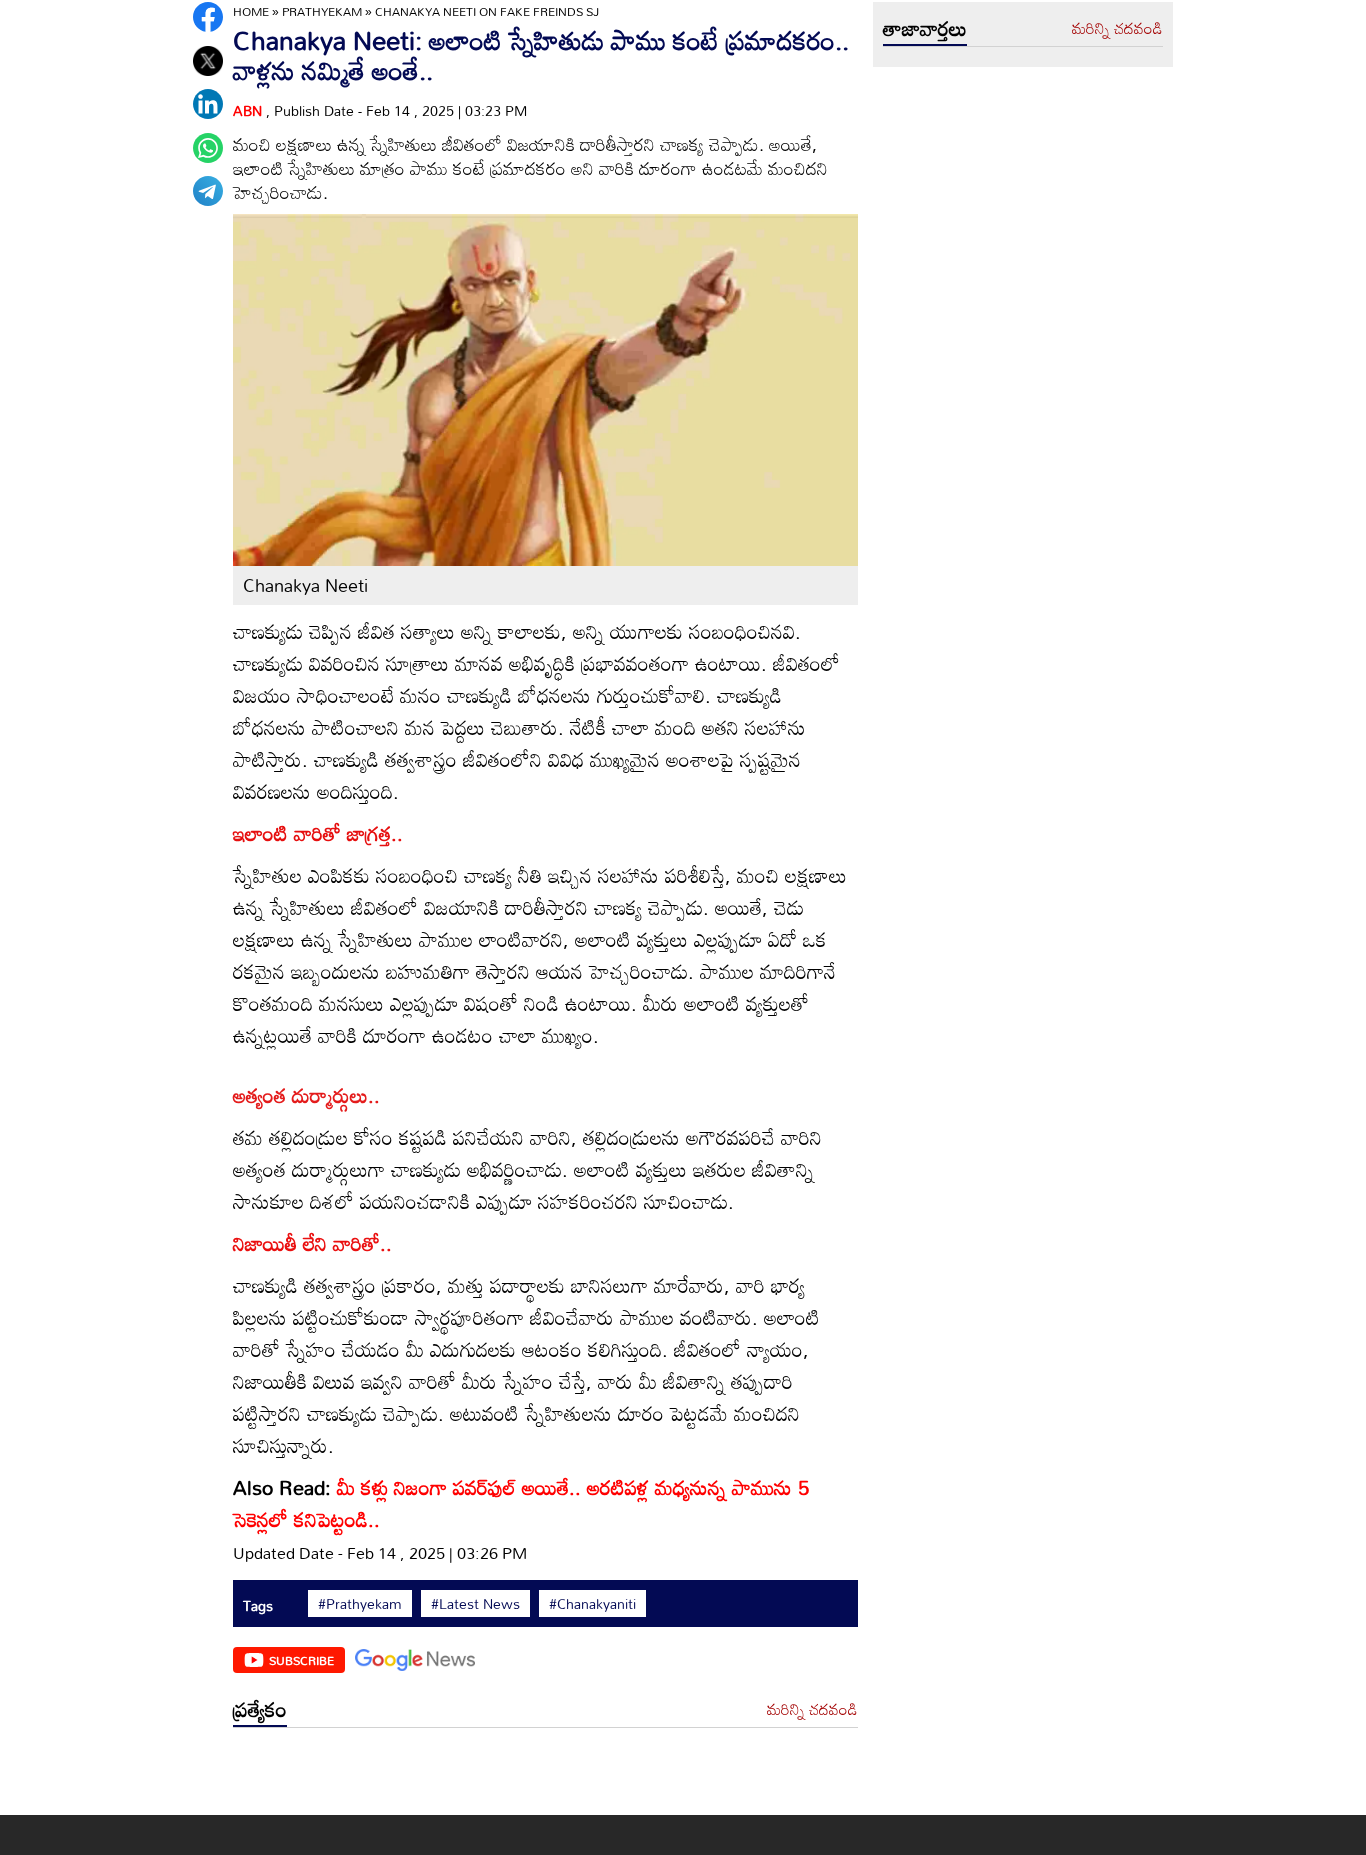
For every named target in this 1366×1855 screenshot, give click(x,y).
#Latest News (475, 1604)
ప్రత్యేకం (260, 1709)
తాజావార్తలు (925, 28)
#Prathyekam (360, 1604)
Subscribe (301, 1660)
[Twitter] (208, 61)
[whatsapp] (208, 148)
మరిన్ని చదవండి (812, 1710)
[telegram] (208, 191)
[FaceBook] (208, 17)
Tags (258, 1605)
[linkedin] (208, 104)
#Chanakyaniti (592, 1604)
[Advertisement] (545, 1776)
